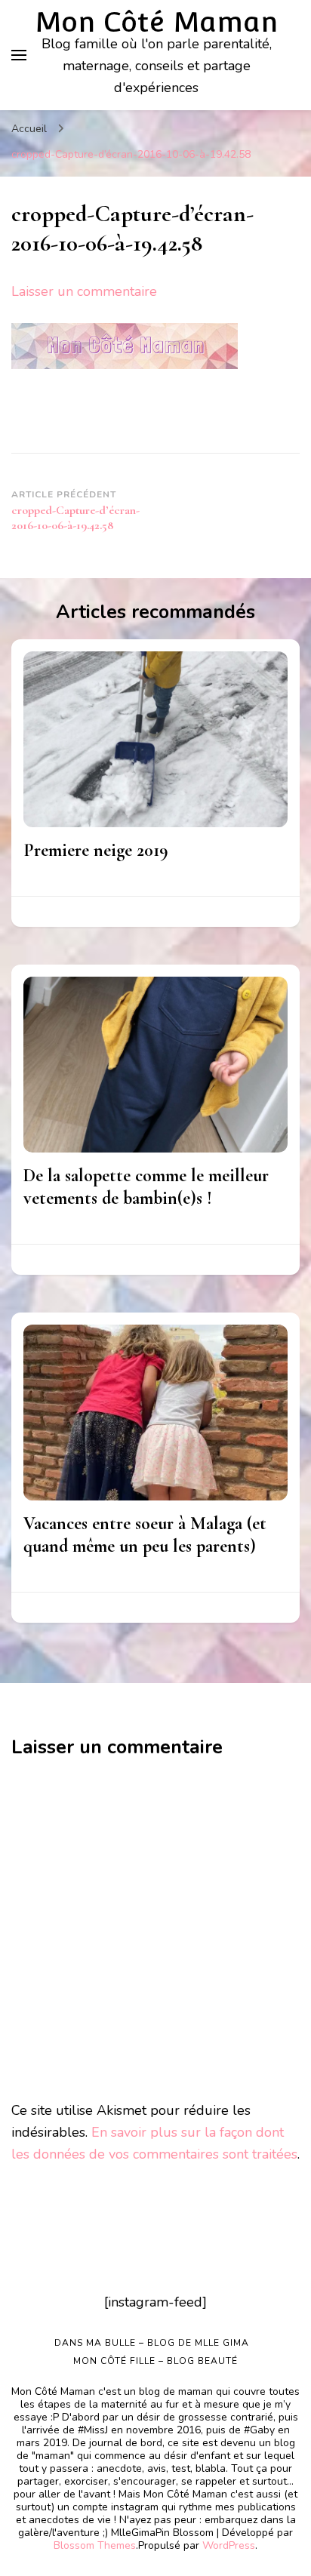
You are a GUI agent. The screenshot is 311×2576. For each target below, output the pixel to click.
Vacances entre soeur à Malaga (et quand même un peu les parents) (145, 1535)
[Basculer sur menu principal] (19, 55)
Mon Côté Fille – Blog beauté (155, 2361)
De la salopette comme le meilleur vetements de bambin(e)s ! (146, 1187)
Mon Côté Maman (156, 22)
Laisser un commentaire (84, 291)
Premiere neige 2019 (96, 850)
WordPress (229, 2545)
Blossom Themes (95, 2545)
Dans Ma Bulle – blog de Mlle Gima (152, 2343)
